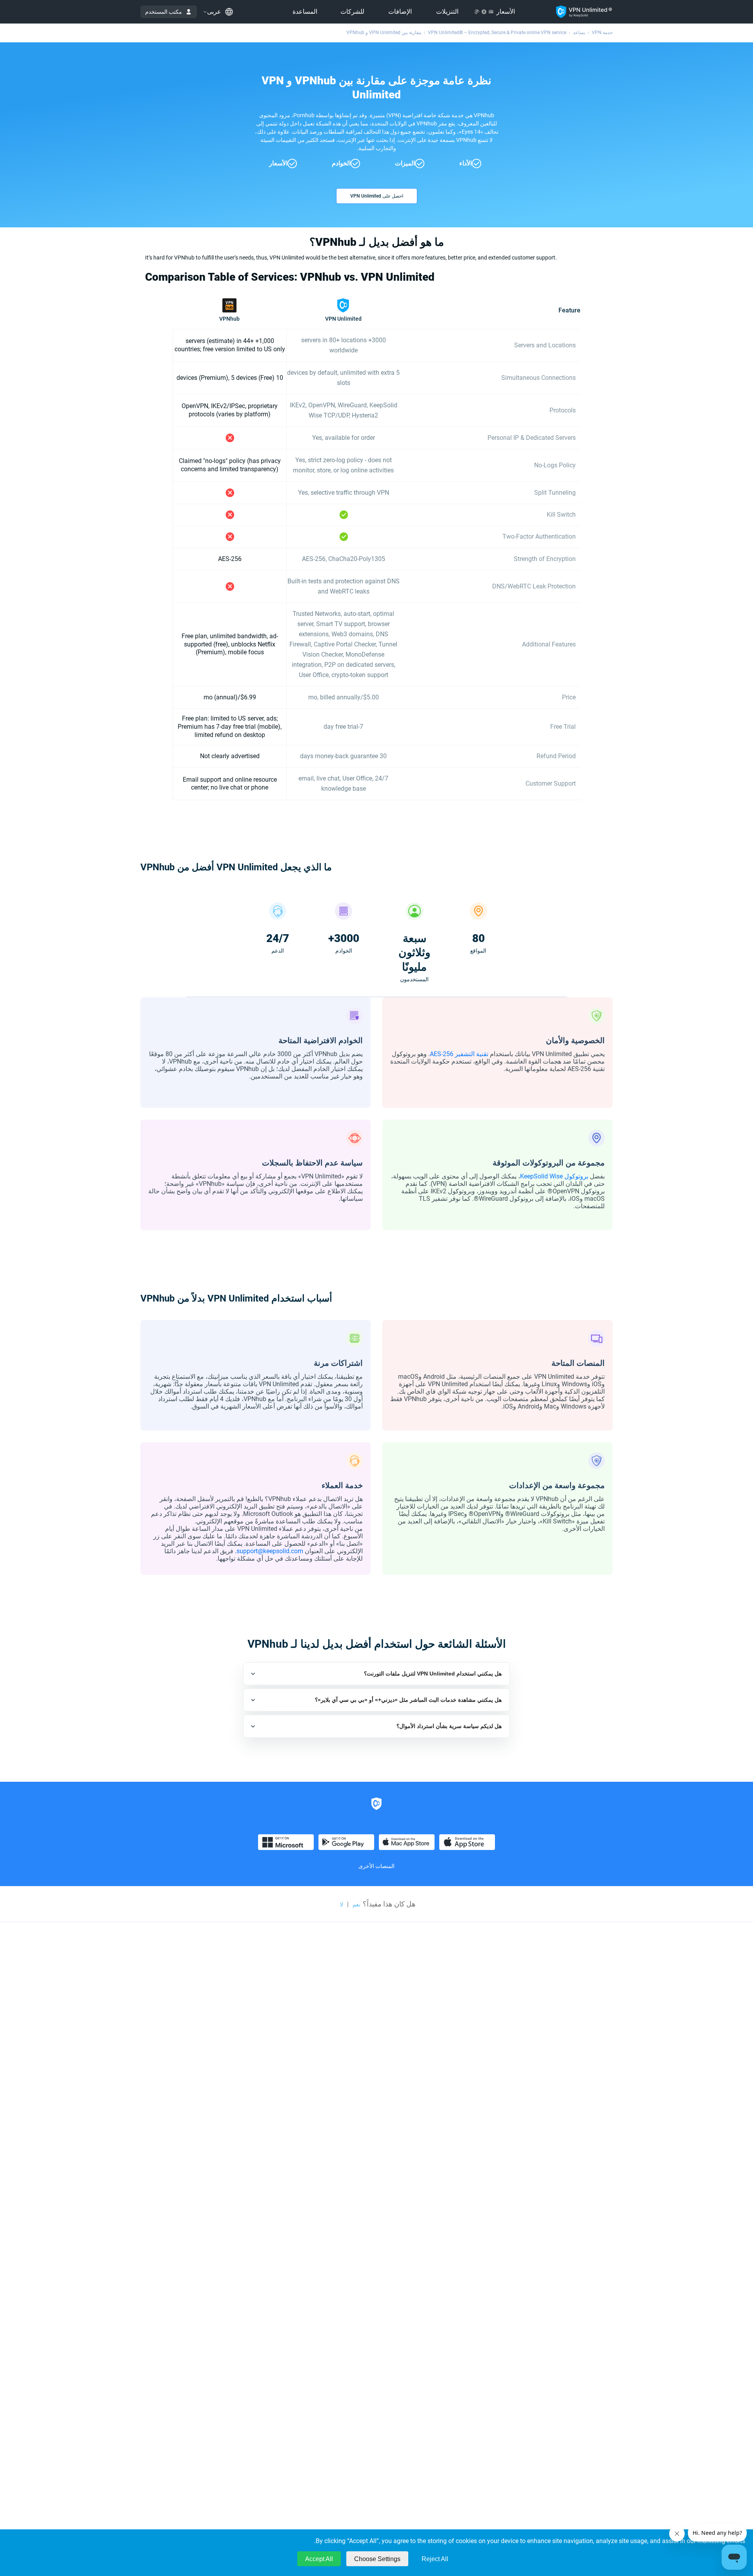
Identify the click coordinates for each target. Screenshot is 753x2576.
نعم (356, 1904)
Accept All (319, 2559)
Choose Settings (377, 2559)
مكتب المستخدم (164, 12)
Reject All (435, 2559)
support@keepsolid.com (270, 1551)
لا (342, 1904)
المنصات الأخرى (376, 1866)
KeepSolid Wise (541, 1176)
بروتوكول (576, 1176)
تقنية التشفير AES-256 (459, 1054)
